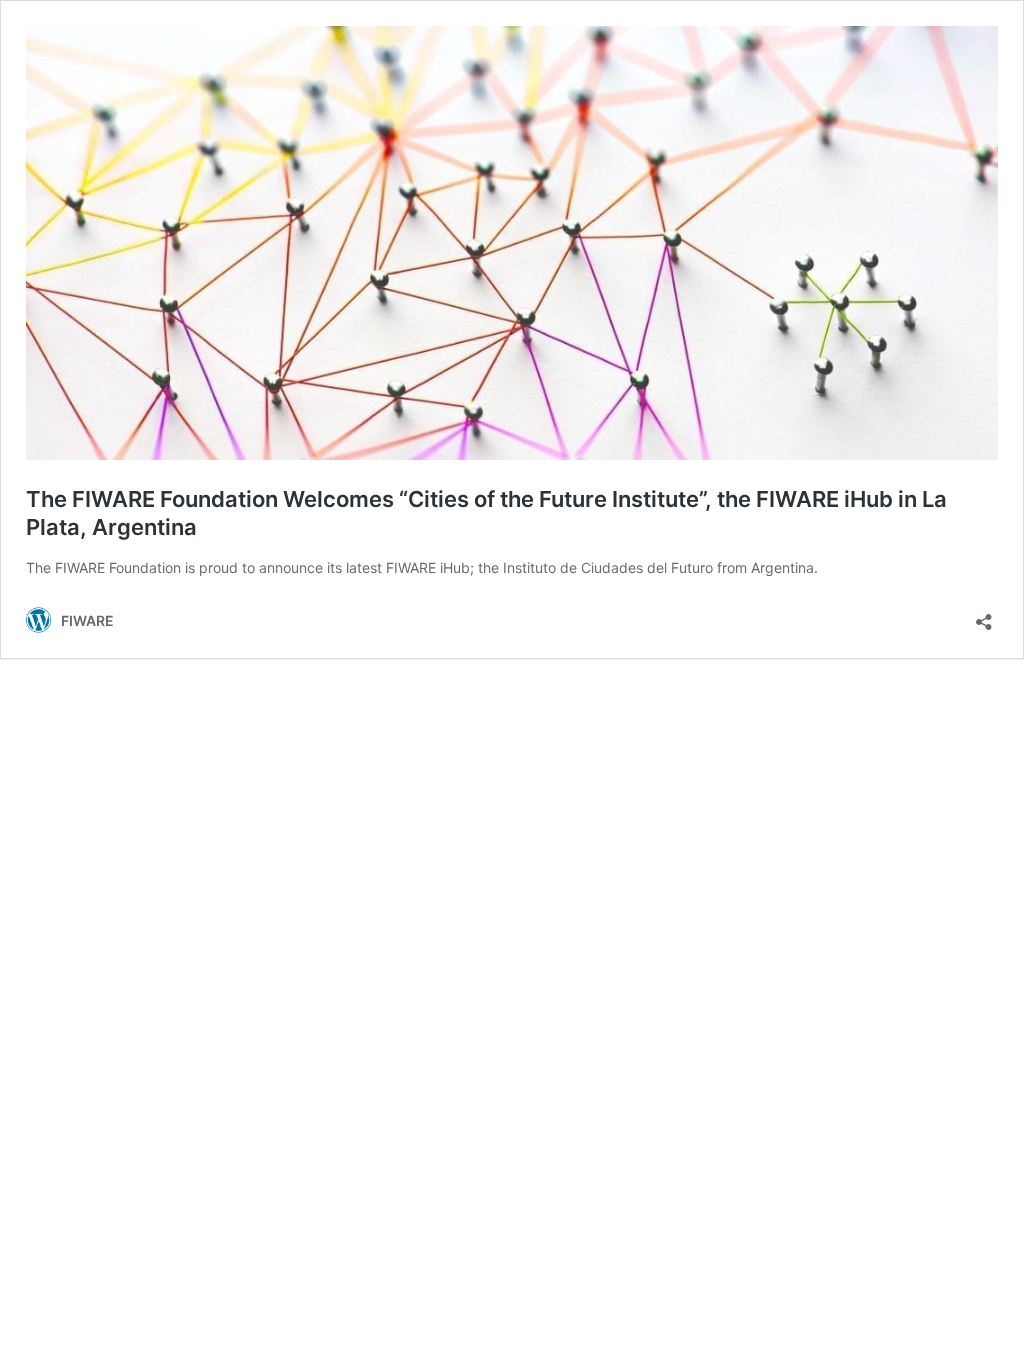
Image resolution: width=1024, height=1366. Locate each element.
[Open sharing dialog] (984, 615)
